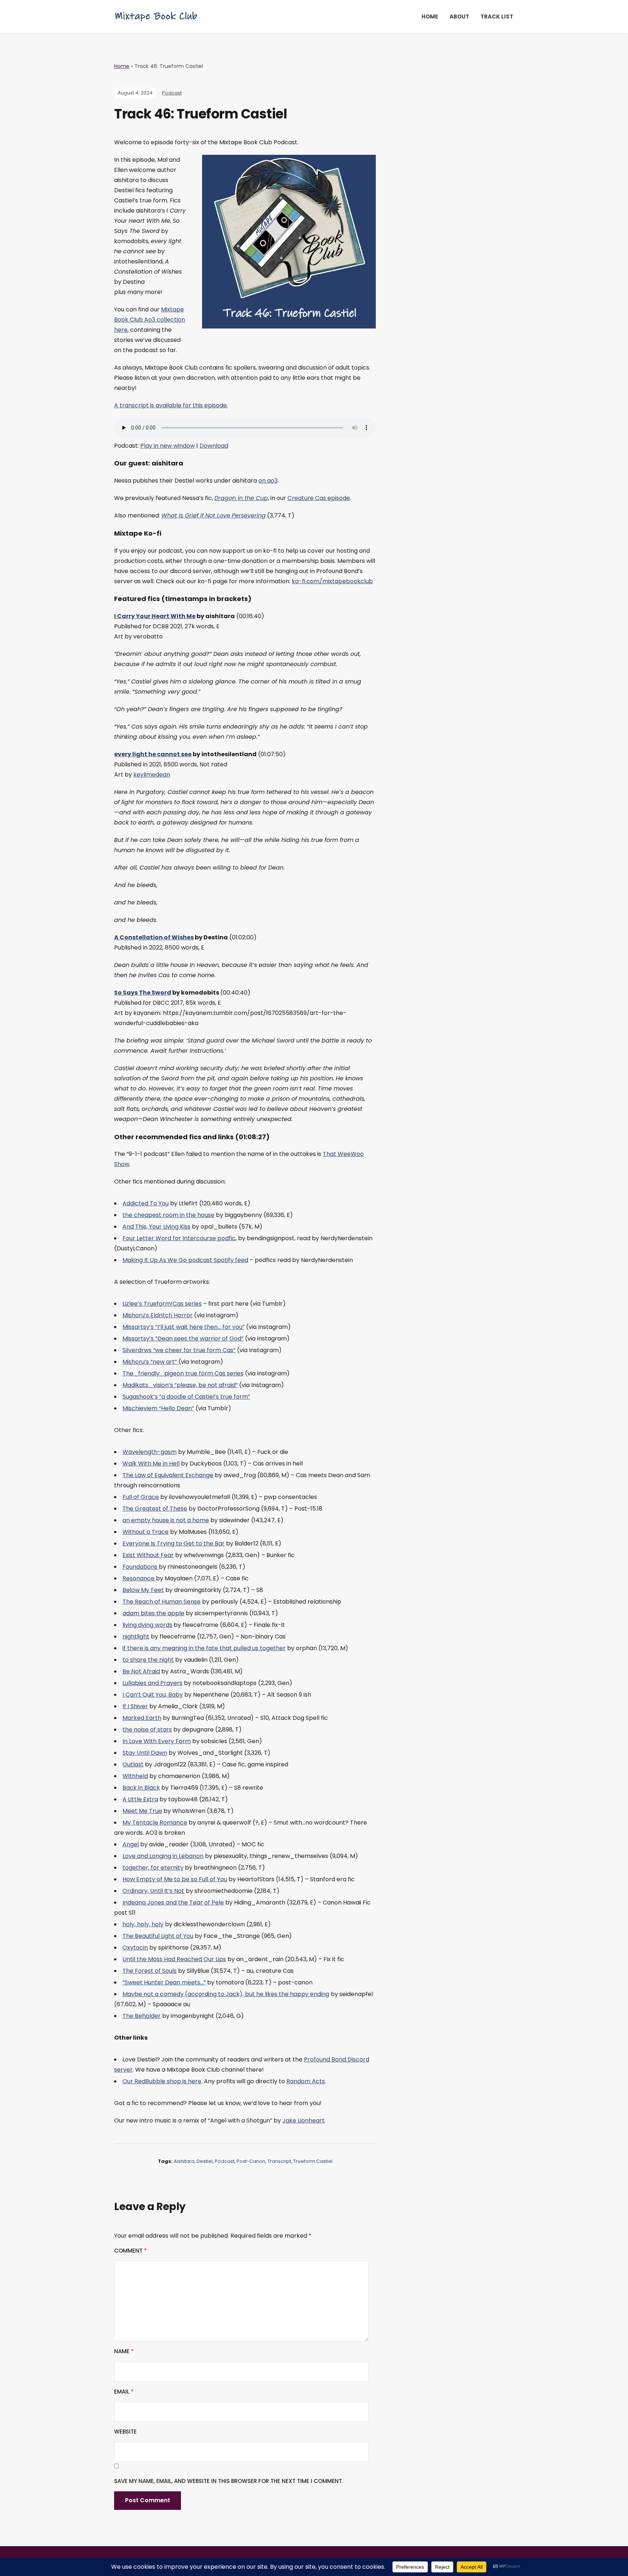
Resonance (139, 1578)
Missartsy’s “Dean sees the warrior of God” (183, 1339)
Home (430, 17)
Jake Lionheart (303, 2121)
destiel (205, 2161)
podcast (225, 2161)
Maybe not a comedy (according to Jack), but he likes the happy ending (226, 1994)
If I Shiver (135, 1706)
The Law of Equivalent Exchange (168, 1475)
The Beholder (142, 2016)
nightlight (136, 1636)
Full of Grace (141, 1497)
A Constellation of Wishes (154, 937)
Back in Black (141, 1788)
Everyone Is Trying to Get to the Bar (174, 1543)
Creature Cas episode (319, 498)
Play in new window (168, 446)
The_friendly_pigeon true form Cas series (183, 1373)
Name (124, 2351)
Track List (497, 17)
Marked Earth (142, 1718)
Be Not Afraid (141, 1671)
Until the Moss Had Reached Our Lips (174, 1959)
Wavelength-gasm (150, 1452)
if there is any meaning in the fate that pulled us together (204, 1648)
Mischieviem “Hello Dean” (158, 1408)
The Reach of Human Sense (162, 1602)
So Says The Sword (143, 993)
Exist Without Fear (148, 1555)
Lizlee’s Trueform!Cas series (162, 1304)
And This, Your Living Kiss (156, 1227)
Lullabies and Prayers (152, 1683)
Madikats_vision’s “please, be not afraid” (180, 1385)
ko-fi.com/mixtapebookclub (332, 581)
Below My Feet (143, 1590)
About (459, 17)
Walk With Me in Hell (151, 1464)
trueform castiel (313, 2161)
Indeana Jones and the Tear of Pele (173, 1902)
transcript (279, 2161)
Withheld (135, 1776)
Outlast (133, 1764)
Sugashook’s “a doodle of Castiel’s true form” (186, 1397)
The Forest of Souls (150, 1971)
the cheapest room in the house (168, 1215)
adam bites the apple (153, 1613)
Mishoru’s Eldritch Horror (158, 1315)
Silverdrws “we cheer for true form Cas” (179, 1350)
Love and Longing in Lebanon (163, 1856)
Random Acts (306, 2081)
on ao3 (268, 481)
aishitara (184, 2161)
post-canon (251, 2161)
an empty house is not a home (166, 1520)
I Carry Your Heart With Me (155, 616)
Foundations (141, 1567)
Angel (131, 1844)
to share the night (148, 1660)
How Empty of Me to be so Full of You (175, 1879)
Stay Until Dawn (145, 1753)
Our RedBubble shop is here (162, 2081)
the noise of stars (147, 1730)
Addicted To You (146, 1203)
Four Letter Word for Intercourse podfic (179, 1238)
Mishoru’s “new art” (150, 1362)
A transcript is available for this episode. (171, 405)
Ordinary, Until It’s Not (153, 1891)
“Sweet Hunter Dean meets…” (164, 1982)
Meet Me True (142, 1811)
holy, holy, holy (143, 1924)
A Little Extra (140, 1799)
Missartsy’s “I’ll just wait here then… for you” (184, 1327)
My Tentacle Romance (155, 1823)
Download (214, 446)
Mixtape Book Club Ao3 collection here (150, 320)
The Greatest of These (155, 1509)
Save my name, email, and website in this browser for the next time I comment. (229, 2481)
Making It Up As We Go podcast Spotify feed (185, 1260)
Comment (130, 2251)
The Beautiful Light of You (158, 1936)
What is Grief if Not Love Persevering (214, 515)
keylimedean (152, 775)
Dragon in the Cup (241, 498)
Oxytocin (135, 1948)
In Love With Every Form (157, 1741)
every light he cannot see (153, 754)
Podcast (172, 93)
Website (125, 2432)
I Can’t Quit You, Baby (153, 1695)
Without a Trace (146, 1532)
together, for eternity (153, 1868)
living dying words (147, 1625)
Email (124, 2392)
